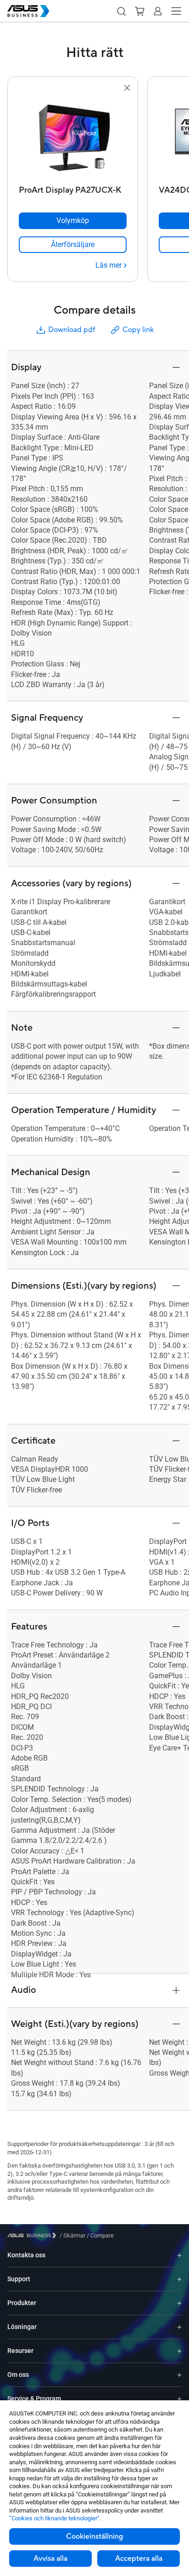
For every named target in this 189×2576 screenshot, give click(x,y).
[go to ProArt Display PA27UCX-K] (73, 138)
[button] (121, 11)
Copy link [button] (138, 330)
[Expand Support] (179, 2279)
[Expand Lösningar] (179, 2327)
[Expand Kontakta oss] (179, 2255)
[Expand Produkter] (179, 2303)
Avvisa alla (50, 2559)
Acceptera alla (139, 2559)
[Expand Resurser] (179, 2351)
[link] (73, 245)
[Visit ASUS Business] (33, 2235)
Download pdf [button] (72, 330)
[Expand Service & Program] (179, 2399)
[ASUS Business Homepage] (28, 11)
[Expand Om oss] (179, 2375)
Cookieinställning (94, 2536)
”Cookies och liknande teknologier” (54, 2518)
